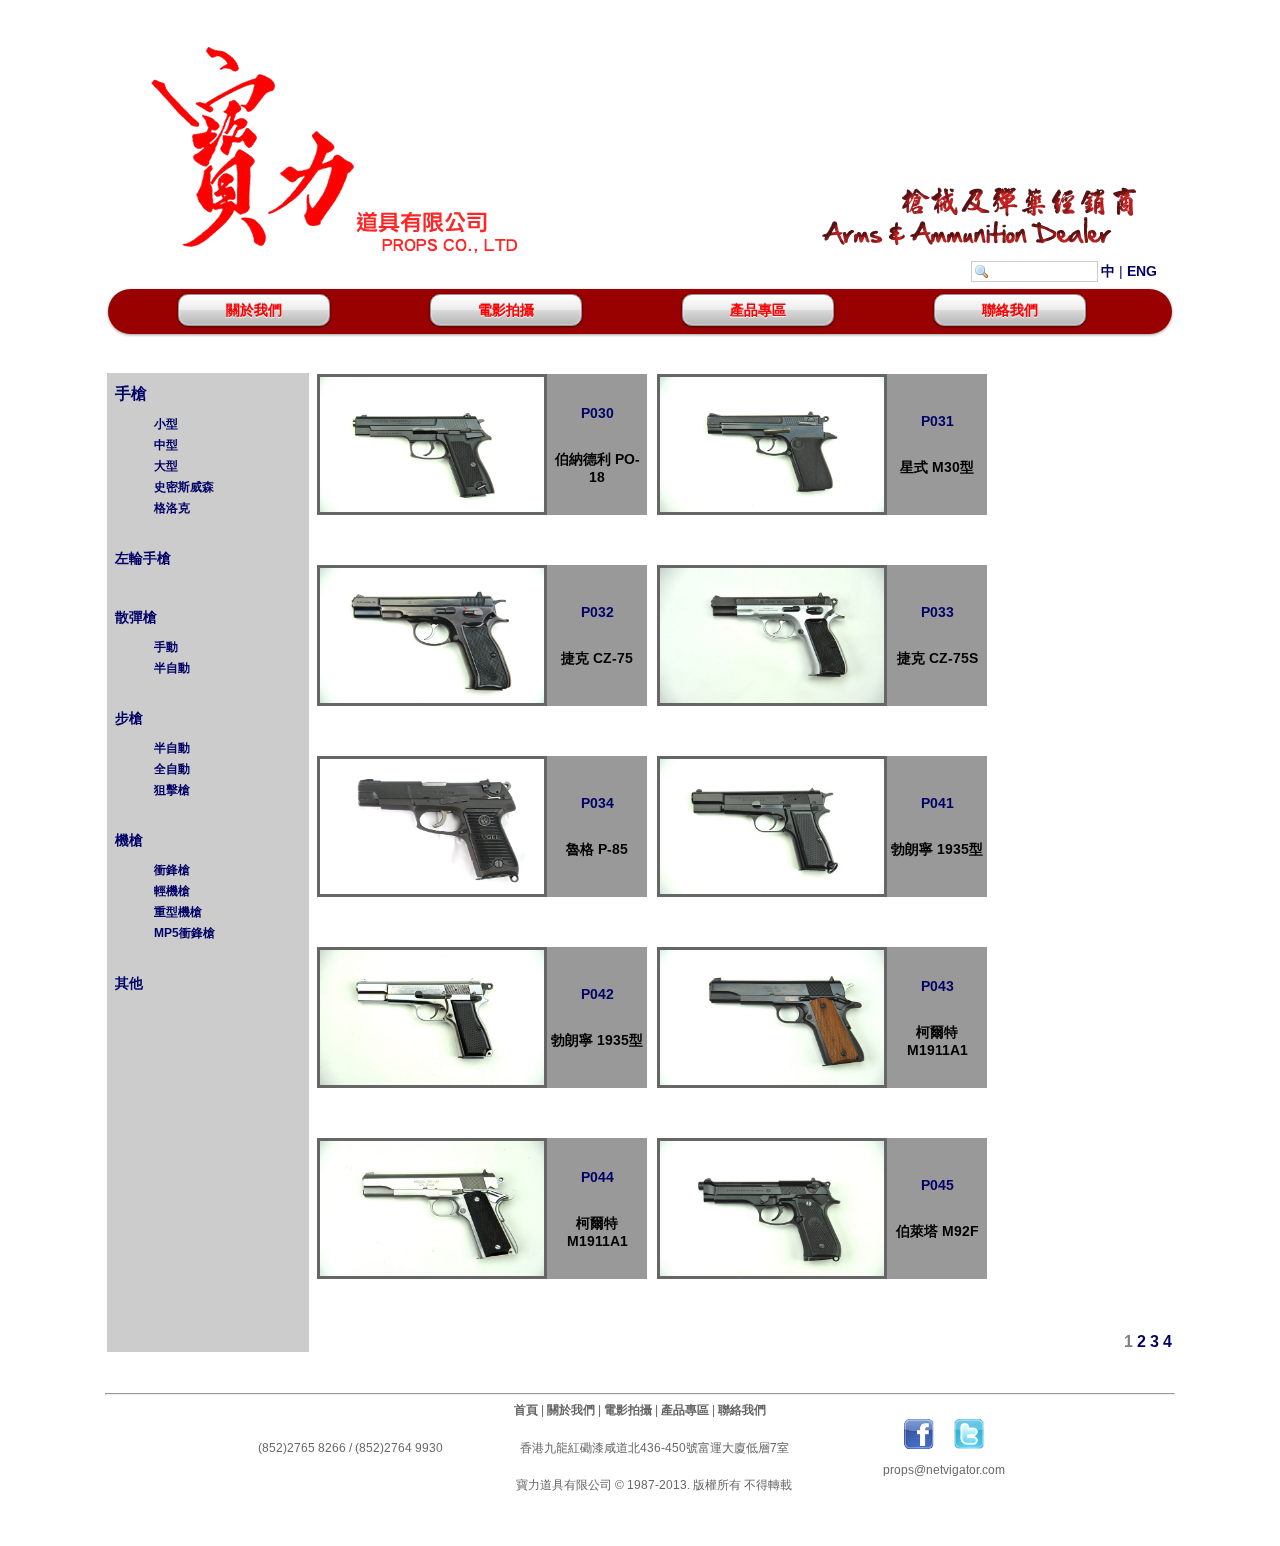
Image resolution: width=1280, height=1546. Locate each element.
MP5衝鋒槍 (184, 933)
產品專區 (758, 310)
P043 (937, 986)
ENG (1142, 271)
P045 (937, 1185)
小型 (166, 424)
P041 (937, 803)
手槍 (129, 393)
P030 (597, 413)
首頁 (526, 1410)
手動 (166, 647)
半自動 (172, 668)
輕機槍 (172, 891)
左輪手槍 (141, 558)
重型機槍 (178, 912)
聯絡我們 (1010, 310)
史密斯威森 (184, 487)
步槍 (127, 718)
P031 (937, 421)
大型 (166, 466)
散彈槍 (134, 617)
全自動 (172, 769)
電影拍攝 (506, 310)
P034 (597, 803)
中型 (166, 445)
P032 (597, 612)
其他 (127, 983)
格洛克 (172, 508)
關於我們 (254, 310)
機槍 (127, 840)
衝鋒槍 (172, 870)
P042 (597, 994)
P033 (937, 612)
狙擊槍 (172, 790)
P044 (597, 1177)
